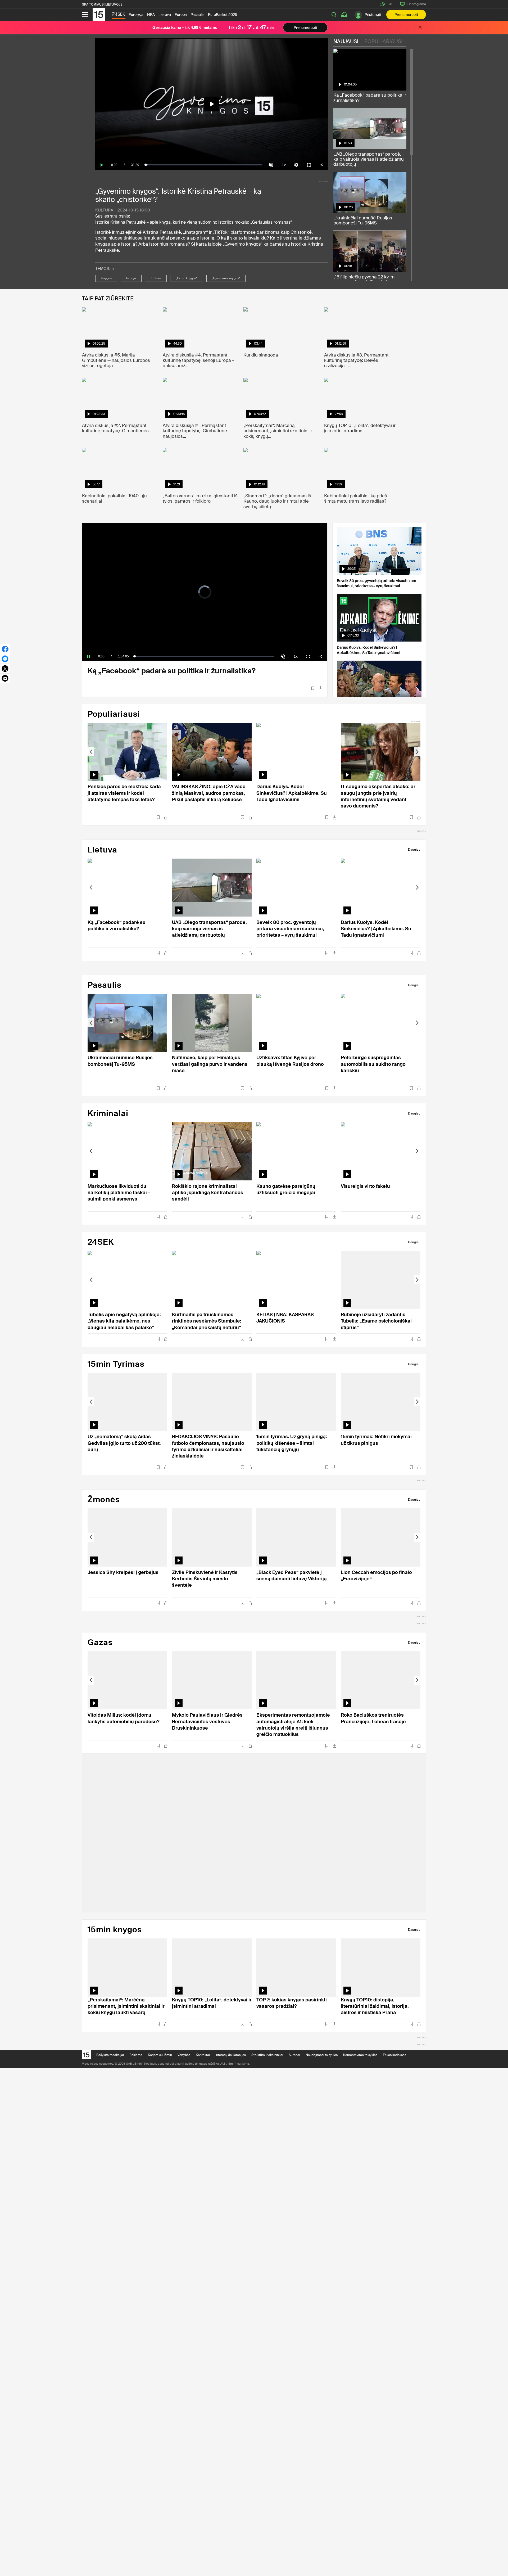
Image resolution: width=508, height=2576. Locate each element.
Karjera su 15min (160, 2055)
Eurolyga (136, 15)
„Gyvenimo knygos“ (226, 278)
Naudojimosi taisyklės (322, 2055)
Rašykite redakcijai (110, 2055)
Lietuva (165, 15)
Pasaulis (197, 15)
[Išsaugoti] (313, 688)
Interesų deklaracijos (231, 2055)
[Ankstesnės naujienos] (91, 752)
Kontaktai (203, 2055)
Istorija (131, 278)
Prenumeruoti (406, 15)
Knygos (106, 278)
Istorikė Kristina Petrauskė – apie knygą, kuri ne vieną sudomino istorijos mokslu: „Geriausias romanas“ (194, 222)
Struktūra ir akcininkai (267, 2055)
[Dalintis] (321, 688)
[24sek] (118, 16)
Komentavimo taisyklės (360, 2055)
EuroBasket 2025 (223, 15)
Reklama (136, 2055)
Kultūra (104, 210)
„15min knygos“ (187, 278)
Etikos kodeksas (394, 2055)
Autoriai (294, 2055)
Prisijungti (373, 15)
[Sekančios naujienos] (417, 752)
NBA (151, 15)
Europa (181, 15)
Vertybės (184, 2055)
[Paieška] (334, 15)
